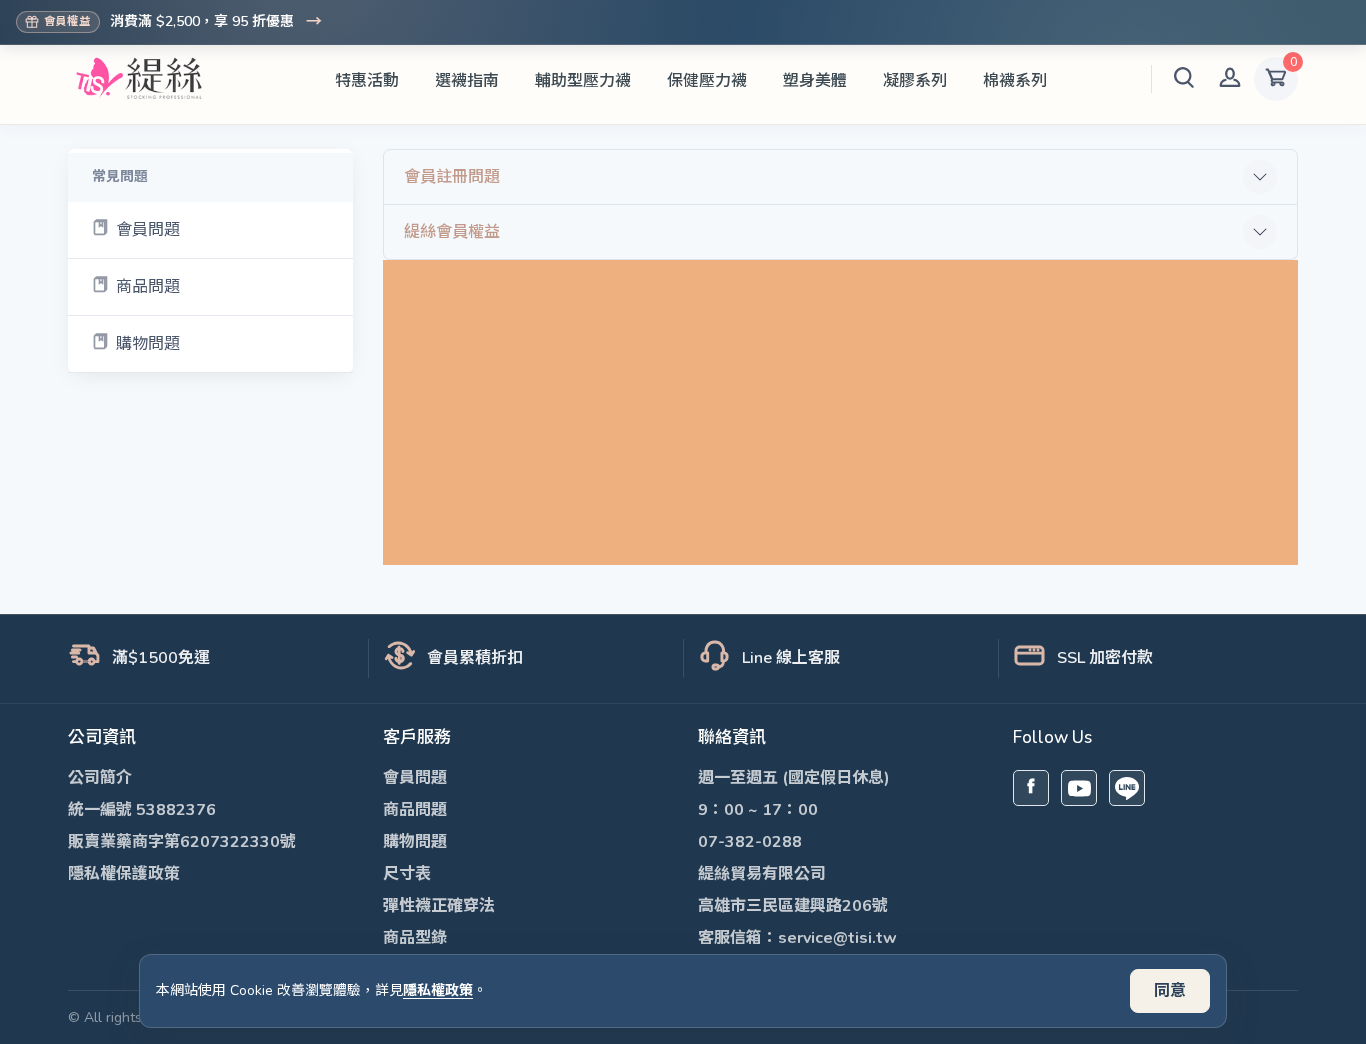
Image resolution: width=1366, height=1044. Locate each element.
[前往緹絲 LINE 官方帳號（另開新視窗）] (1127, 788)
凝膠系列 (915, 81)
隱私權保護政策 (124, 874)
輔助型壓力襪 (583, 81)
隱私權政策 (438, 990)
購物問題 (148, 344)
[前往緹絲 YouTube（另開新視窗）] (1079, 788)
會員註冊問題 (452, 177)
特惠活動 (367, 81)
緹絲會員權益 (452, 232)
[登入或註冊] (1230, 79)
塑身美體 (815, 81)
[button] (1184, 79)
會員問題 (148, 230)
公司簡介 (100, 778)
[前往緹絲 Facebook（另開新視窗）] (1031, 788)
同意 (1170, 991)
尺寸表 (407, 874)
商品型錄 (415, 938)
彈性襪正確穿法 (439, 906)
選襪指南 (467, 81)
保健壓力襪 (707, 81)
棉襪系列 (1015, 81)
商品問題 (148, 287)
